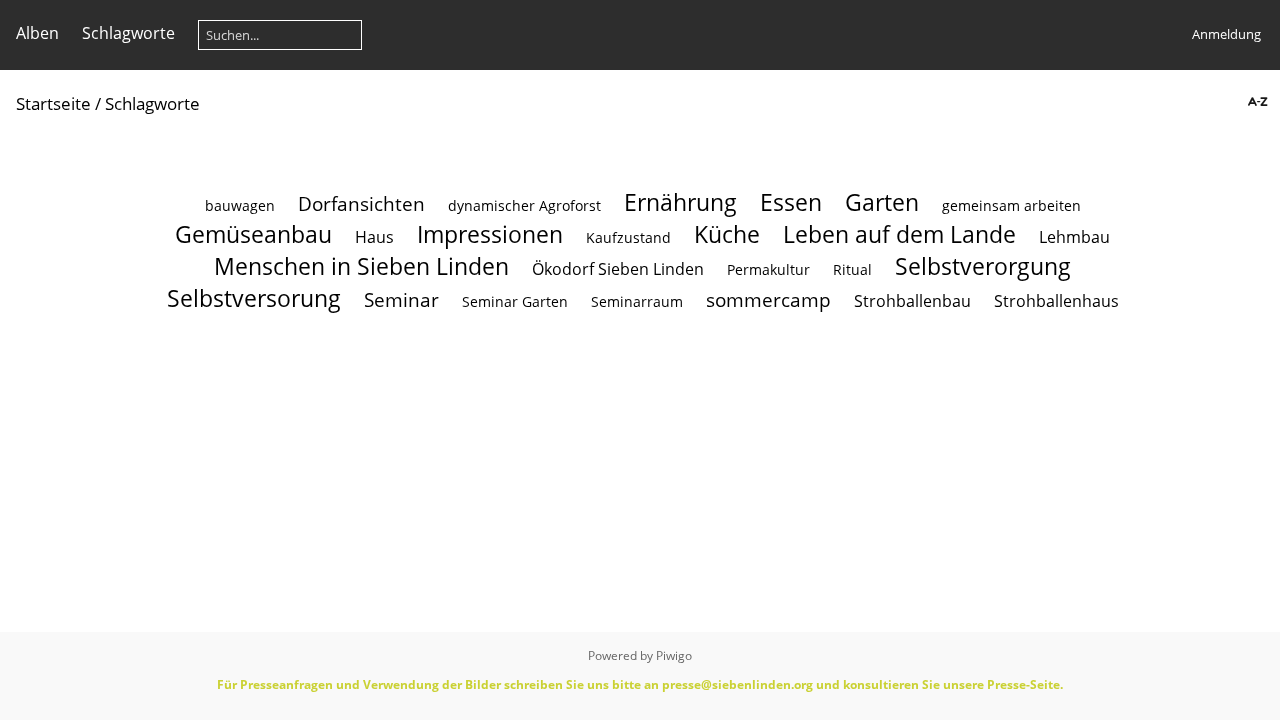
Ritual (852, 269)
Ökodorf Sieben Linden (618, 269)
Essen (791, 202)
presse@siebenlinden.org (737, 684)
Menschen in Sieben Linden (361, 266)
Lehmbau (1074, 237)
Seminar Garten (515, 301)
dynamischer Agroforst (524, 205)
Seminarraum (637, 301)
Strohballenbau (912, 301)
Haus (374, 237)
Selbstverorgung (983, 266)
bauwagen (240, 205)
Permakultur (768, 269)
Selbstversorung (254, 298)
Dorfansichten (361, 203)
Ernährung (680, 202)
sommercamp (768, 299)
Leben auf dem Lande (899, 234)
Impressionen (490, 234)
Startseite (53, 103)
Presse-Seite (1023, 684)
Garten (882, 202)
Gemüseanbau (253, 234)
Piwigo (674, 655)
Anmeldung (1226, 34)
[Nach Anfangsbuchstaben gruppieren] (1256, 102)
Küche (727, 234)
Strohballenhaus (1056, 301)
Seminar (401, 299)
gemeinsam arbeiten (1011, 205)
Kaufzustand (628, 237)
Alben (37, 33)
